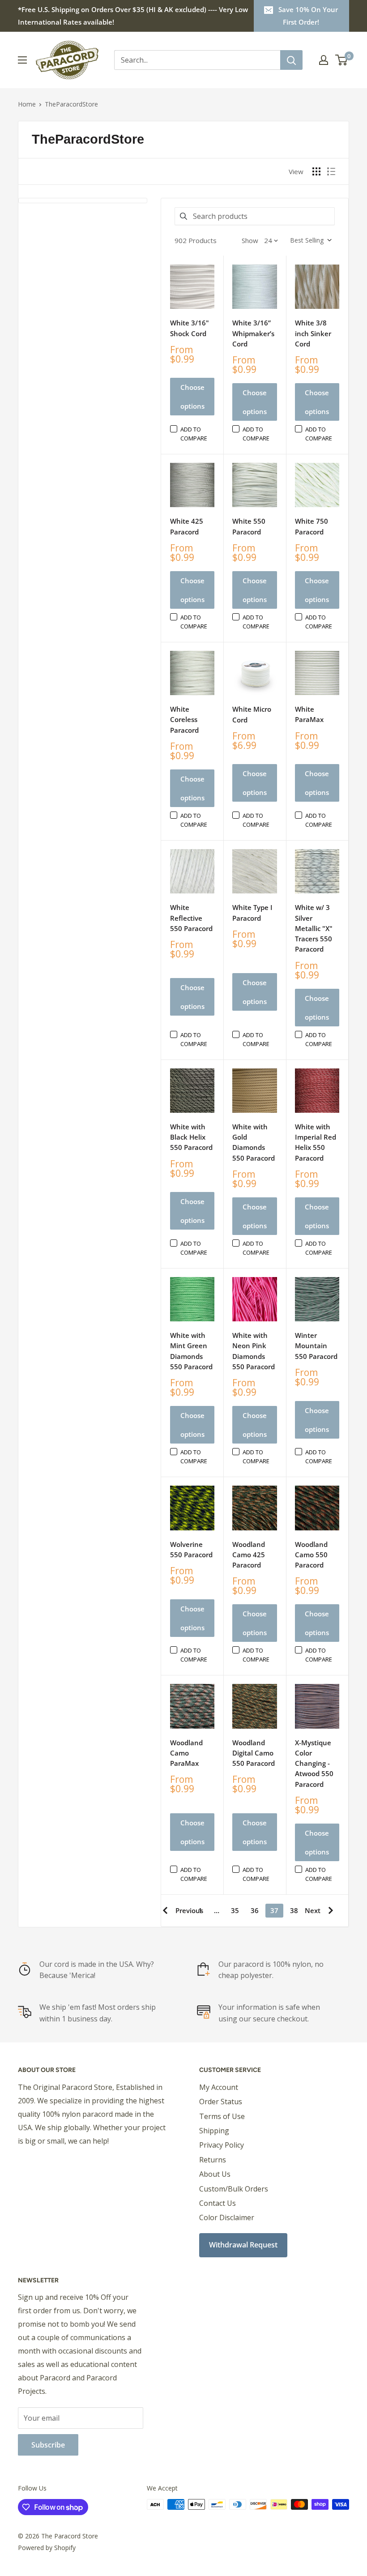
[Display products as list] (331, 171)
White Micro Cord (252, 714)
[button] (310, 240)
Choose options (192, 397)
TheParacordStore (71, 104)
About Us (215, 2174)
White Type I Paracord (252, 912)
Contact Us (218, 2203)
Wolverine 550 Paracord (191, 1549)
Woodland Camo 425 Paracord (249, 1555)
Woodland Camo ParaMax (186, 1753)
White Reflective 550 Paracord (191, 918)
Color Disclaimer (227, 2217)
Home (27, 104)
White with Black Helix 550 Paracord (191, 1137)
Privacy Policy (222, 2145)
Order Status (221, 2102)
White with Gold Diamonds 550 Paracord (254, 1142)
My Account (219, 2087)
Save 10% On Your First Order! (308, 16)
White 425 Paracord (187, 526)
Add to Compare (194, 434)
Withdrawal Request (243, 2245)
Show (250, 240)
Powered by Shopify (47, 2548)
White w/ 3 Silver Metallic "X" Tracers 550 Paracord (314, 928)
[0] (342, 60)
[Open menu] (22, 60)
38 (294, 1910)
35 (235, 1910)
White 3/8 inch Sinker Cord (313, 333)
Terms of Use (222, 2116)
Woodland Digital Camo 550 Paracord (254, 1753)
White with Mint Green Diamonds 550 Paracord (191, 1351)
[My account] (324, 60)
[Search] (291, 60)
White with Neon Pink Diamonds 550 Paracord (254, 1351)
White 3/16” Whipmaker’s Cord (253, 333)
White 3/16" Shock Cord (190, 328)
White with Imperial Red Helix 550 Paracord (316, 1142)
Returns (213, 2160)
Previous (189, 1910)
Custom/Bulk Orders (234, 2189)
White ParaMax (309, 714)
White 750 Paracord (312, 526)
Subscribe (48, 2445)
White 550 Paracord (249, 526)
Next (313, 1910)
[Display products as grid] (316, 171)
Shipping (214, 2131)
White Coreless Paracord (184, 720)
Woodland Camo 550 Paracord (311, 1555)
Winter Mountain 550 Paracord (316, 1346)
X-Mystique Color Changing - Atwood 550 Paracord (314, 1763)
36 (255, 1910)
